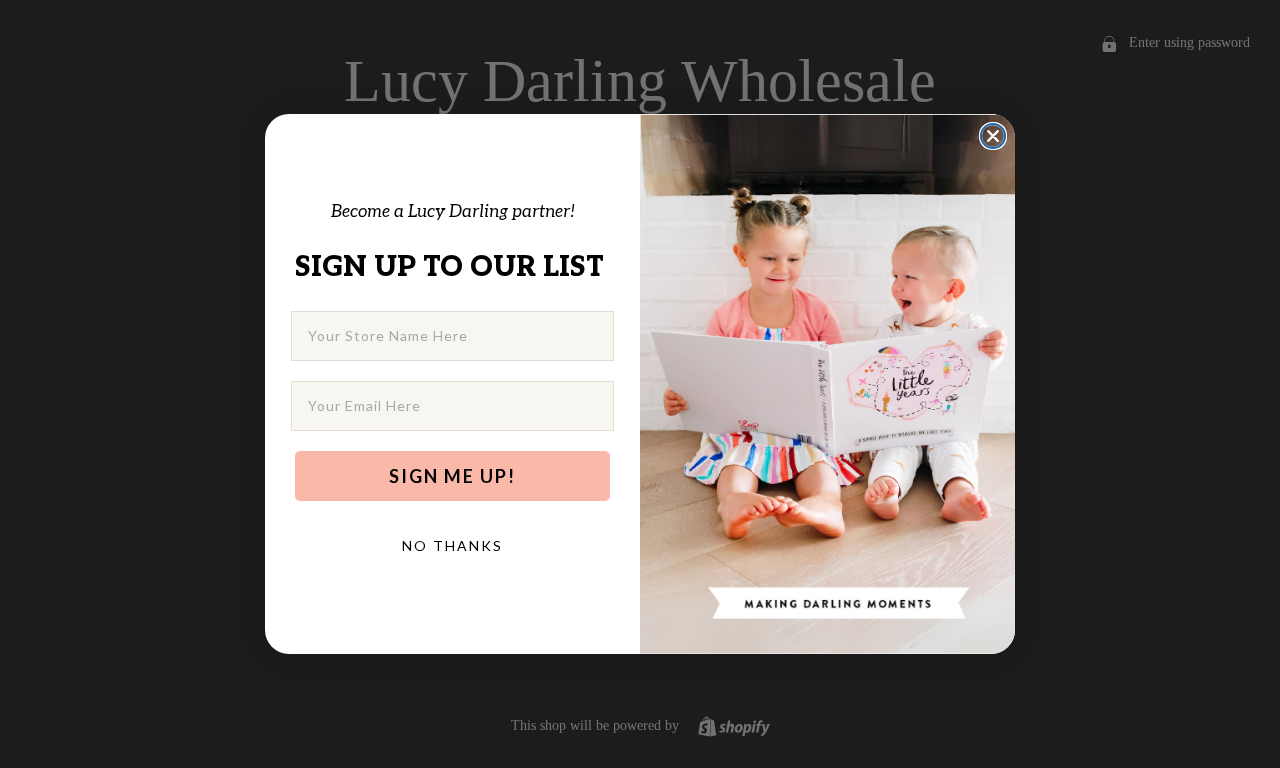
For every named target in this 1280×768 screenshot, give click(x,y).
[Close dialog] (993, 136)
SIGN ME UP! (452, 476)
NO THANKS (452, 545)
